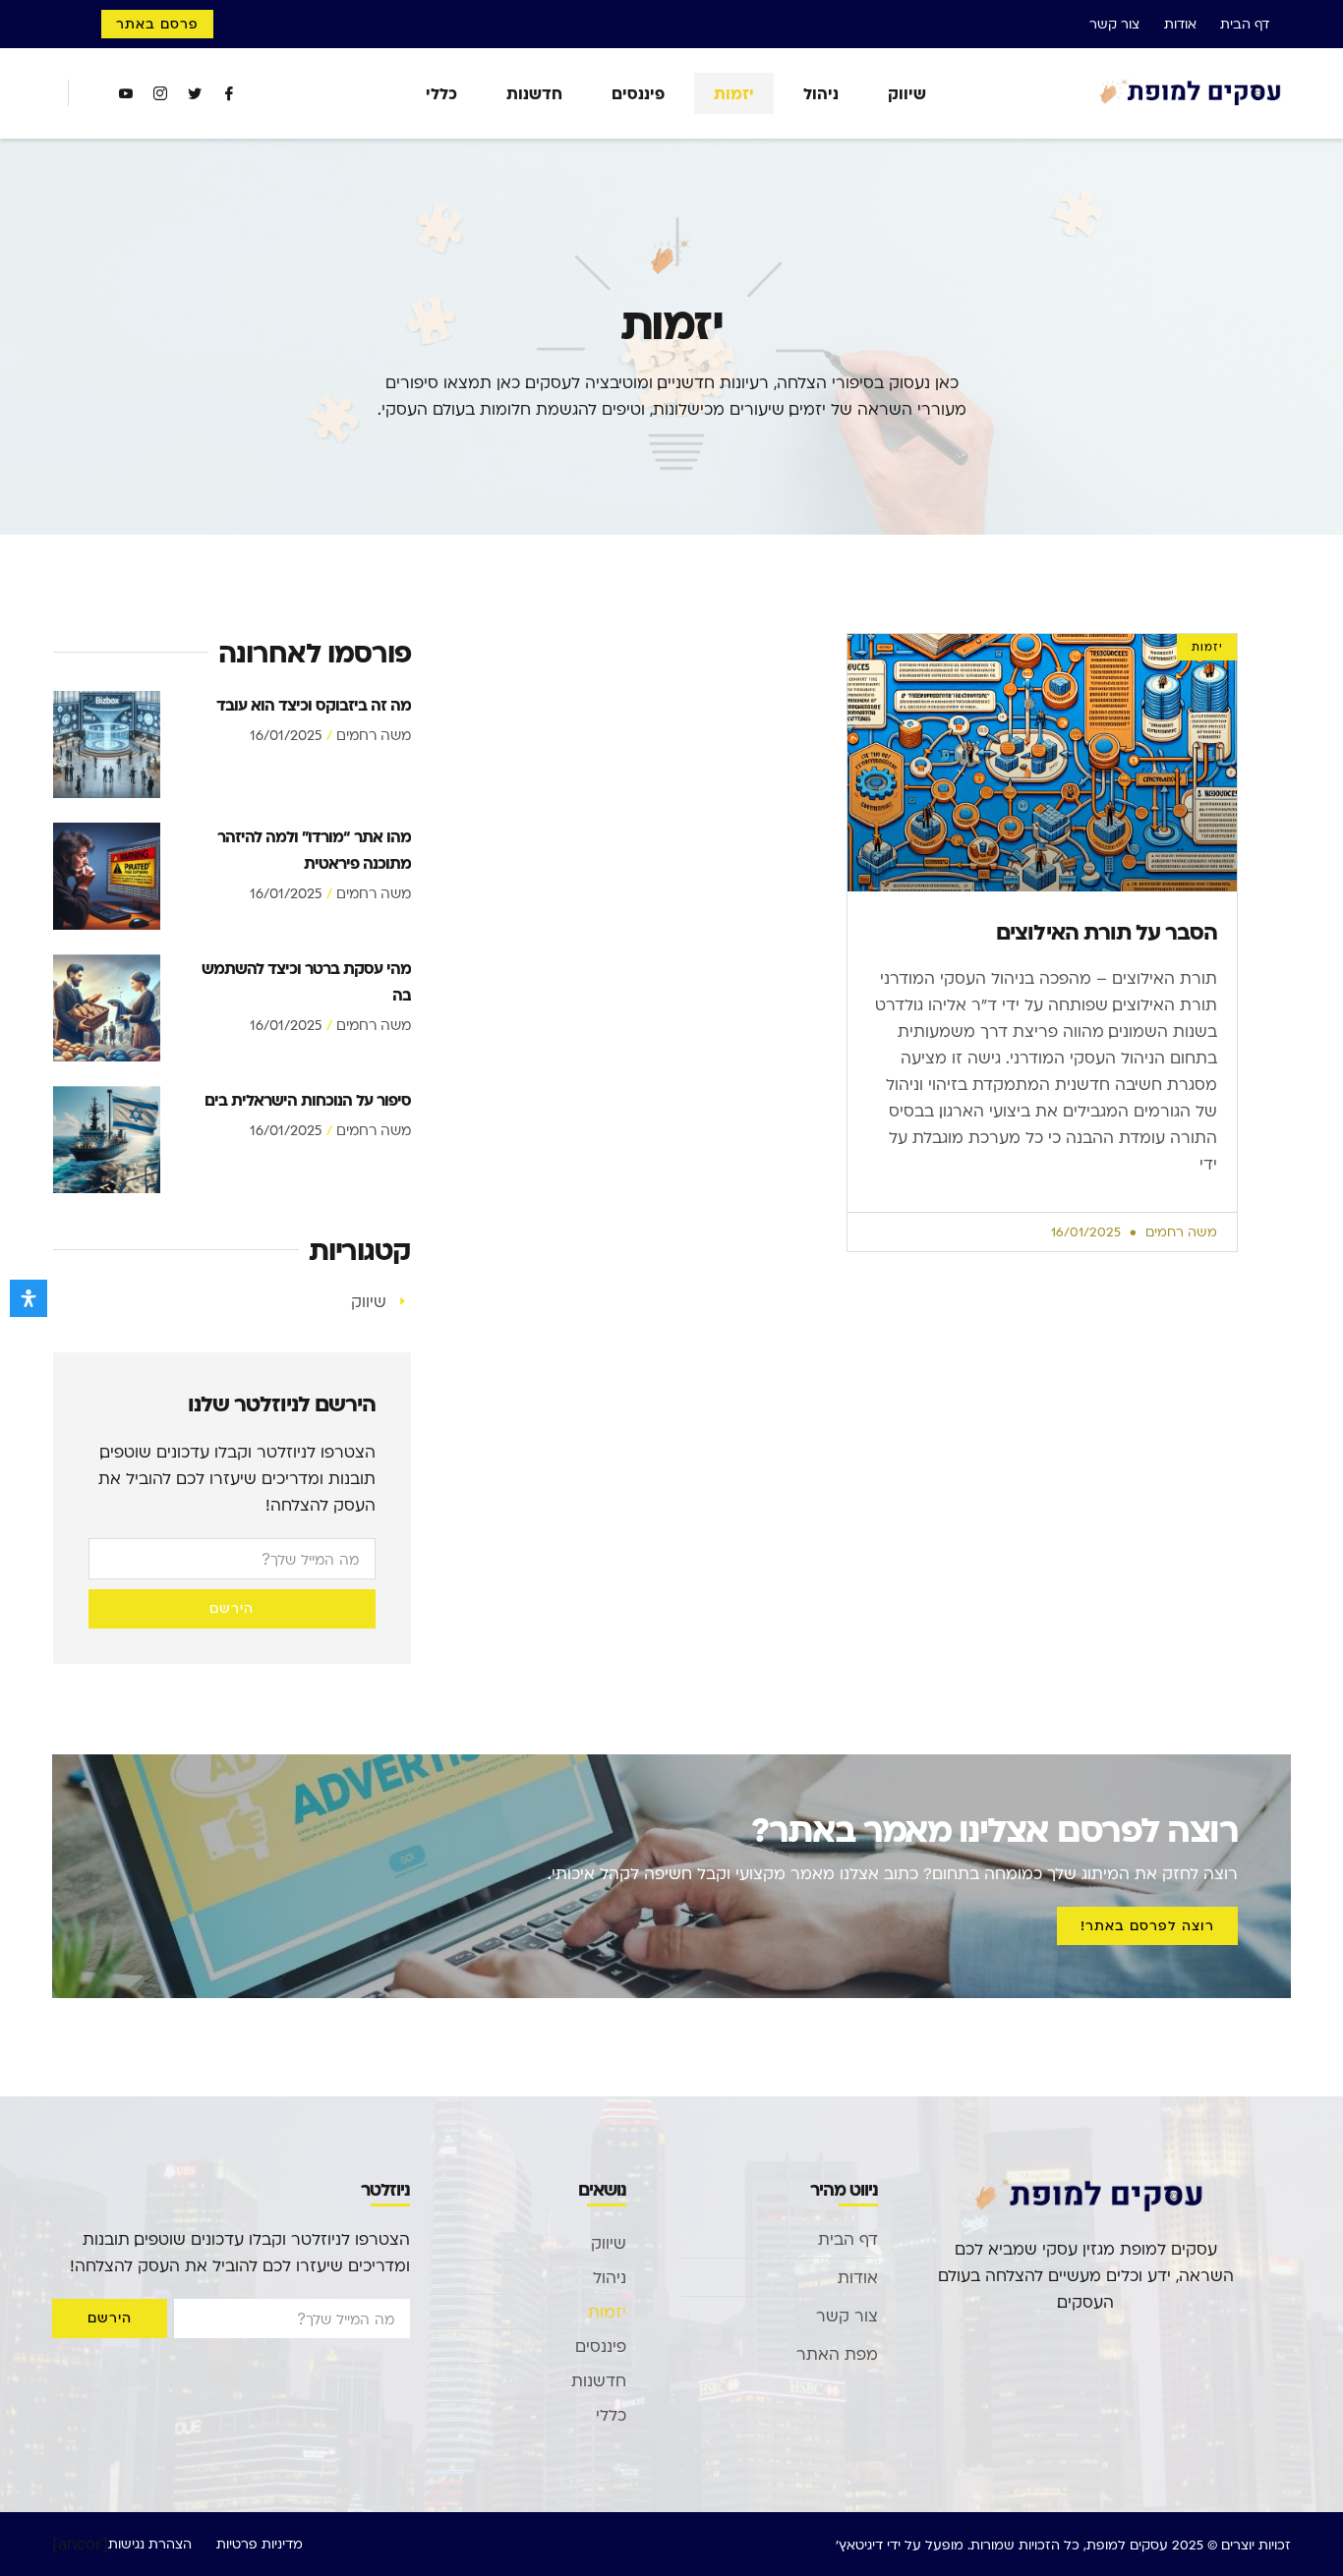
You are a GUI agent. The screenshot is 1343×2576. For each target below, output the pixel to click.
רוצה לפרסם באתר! (1147, 1925)
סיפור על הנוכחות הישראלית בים (308, 1099)
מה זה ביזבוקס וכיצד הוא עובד (314, 704)
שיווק (907, 93)
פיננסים (638, 93)
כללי (441, 93)
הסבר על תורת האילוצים (1107, 931)
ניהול (821, 93)
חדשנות (534, 93)
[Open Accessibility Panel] (29, 1298)
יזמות (734, 93)
